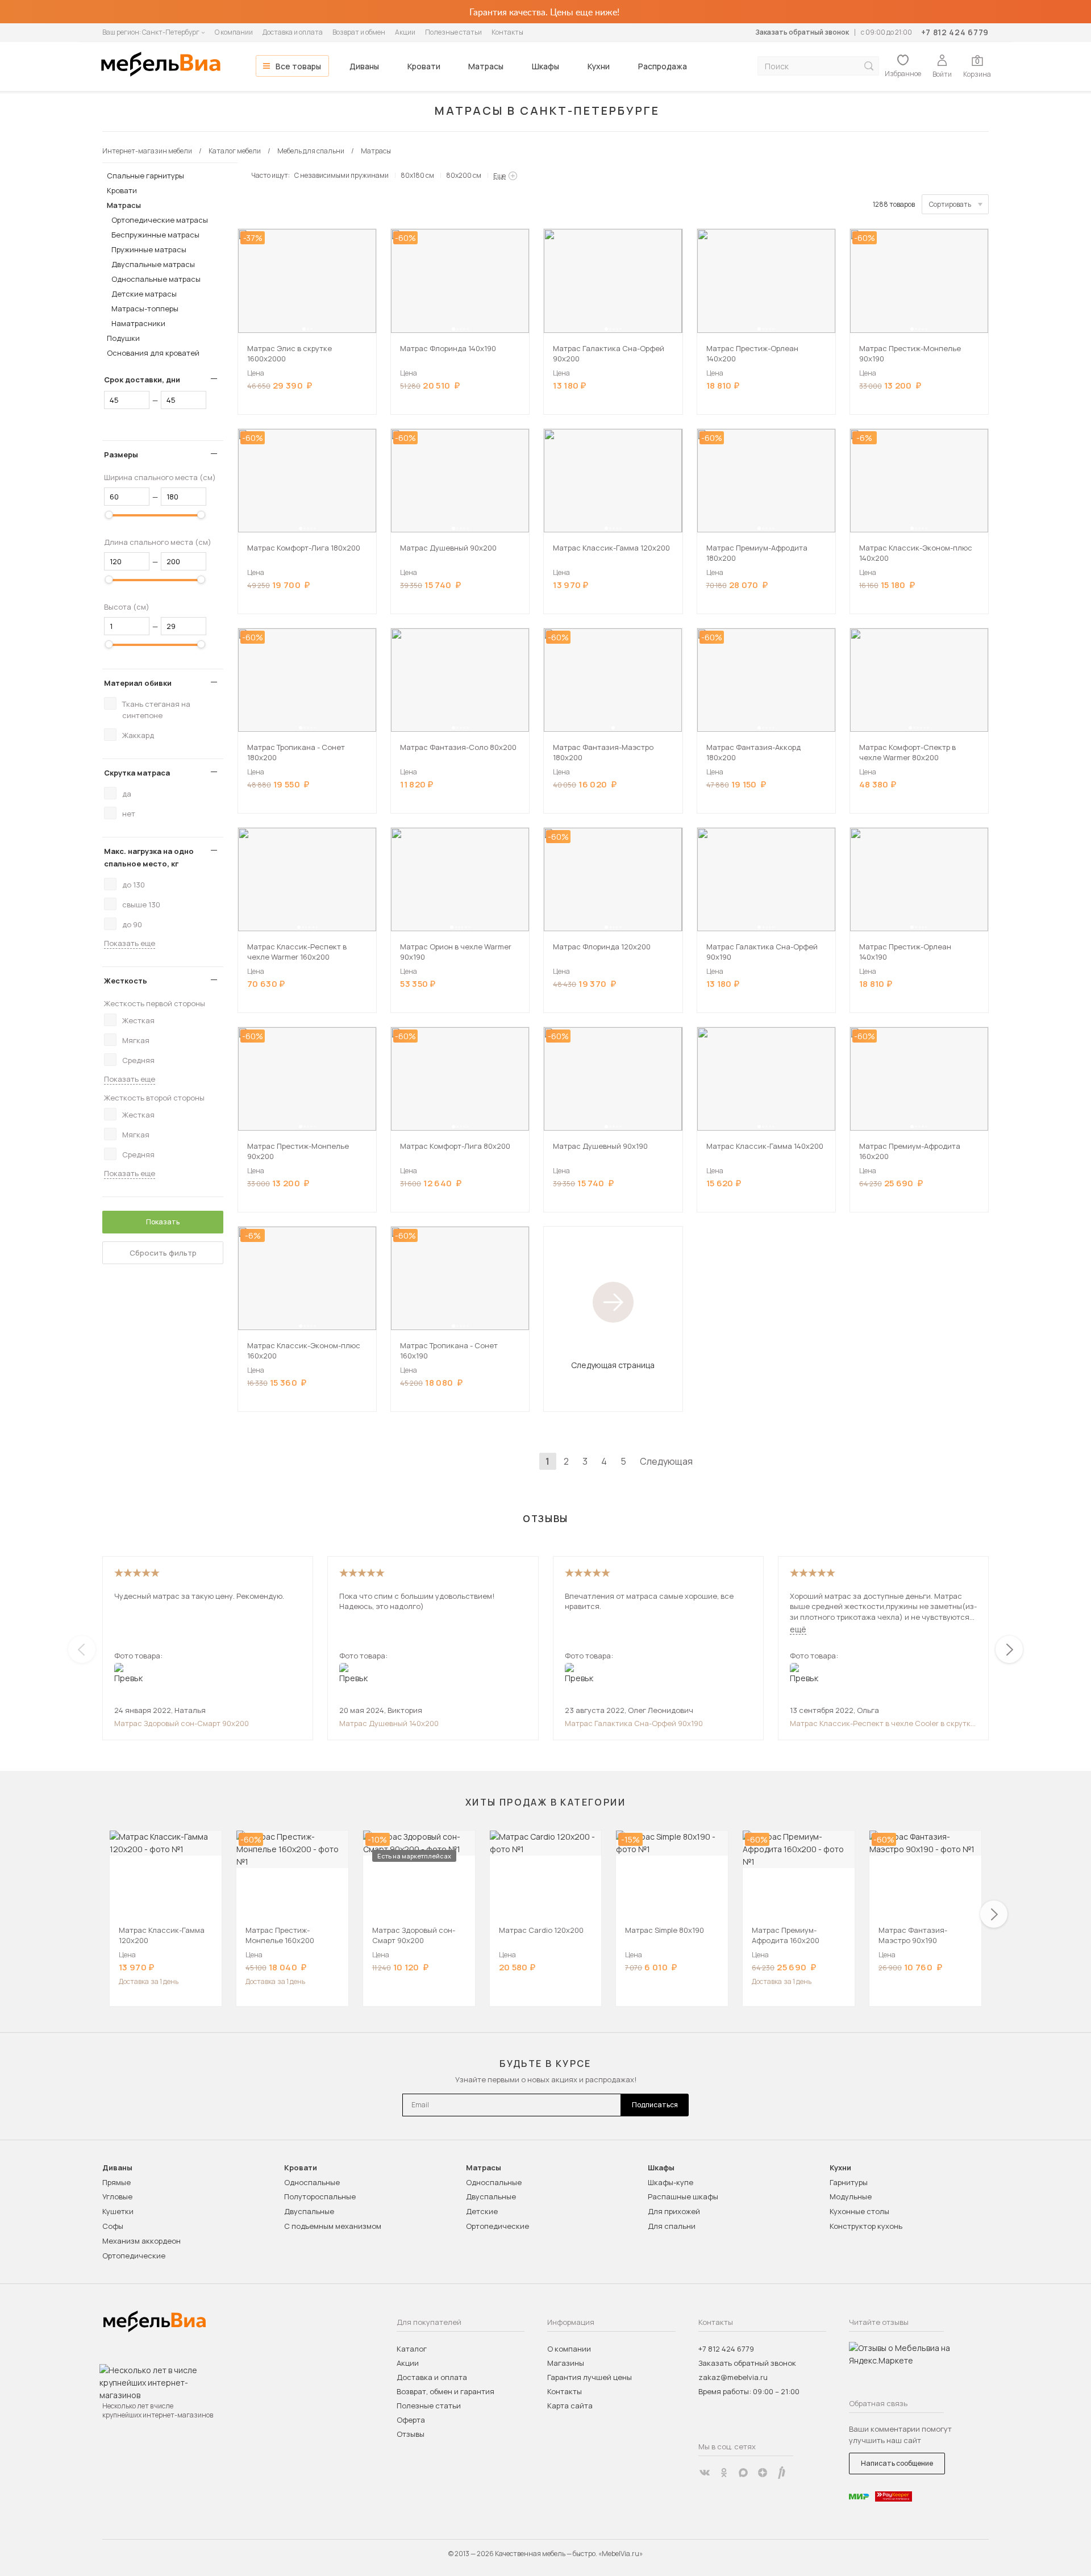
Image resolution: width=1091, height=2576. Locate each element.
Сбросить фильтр (163, 1253)
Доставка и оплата (293, 32)
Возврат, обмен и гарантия (445, 2391)
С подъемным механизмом (333, 2226)
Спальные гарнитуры (145, 176)
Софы (113, 2226)
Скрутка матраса (137, 773)
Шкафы (545, 66)
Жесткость (126, 981)
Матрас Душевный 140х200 (389, 1723)
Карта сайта (570, 2406)
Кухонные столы (859, 2211)
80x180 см (417, 175)
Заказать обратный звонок (802, 32)
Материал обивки (138, 683)
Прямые (116, 2182)
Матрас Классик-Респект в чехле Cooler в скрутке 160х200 (882, 1723)
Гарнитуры (849, 2182)
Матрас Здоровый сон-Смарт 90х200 (182, 1723)
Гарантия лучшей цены (590, 2377)
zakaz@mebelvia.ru (733, 2377)
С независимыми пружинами (342, 175)
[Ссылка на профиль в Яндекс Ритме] (782, 2473)
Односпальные (312, 2182)
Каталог (412, 2349)
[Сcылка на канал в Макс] (743, 2473)
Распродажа (663, 66)
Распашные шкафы (683, 2196)
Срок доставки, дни (142, 380)
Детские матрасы (144, 294)
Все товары (298, 66)
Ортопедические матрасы (160, 220)
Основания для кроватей (153, 353)
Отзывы (411, 2434)
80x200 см (464, 175)
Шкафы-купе (671, 2182)
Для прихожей (674, 2211)
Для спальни (672, 2226)
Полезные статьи (453, 32)
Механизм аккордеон (141, 2241)
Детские (482, 2211)
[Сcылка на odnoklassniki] (724, 2473)
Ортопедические (134, 2256)
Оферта (411, 2420)
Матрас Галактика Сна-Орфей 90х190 (634, 1723)
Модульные (851, 2196)
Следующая (666, 1461)
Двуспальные (309, 2211)
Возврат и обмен (359, 32)
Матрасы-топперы (145, 309)
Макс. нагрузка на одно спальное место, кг (149, 857)
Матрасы (486, 66)
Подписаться (655, 2105)
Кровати (424, 66)
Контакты (507, 32)
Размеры (121, 455)
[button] (304, 329)
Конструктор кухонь (866, 2226)
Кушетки (118, 2211)
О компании (234, 32)
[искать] (869, 66)
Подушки (123, 338)
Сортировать (950, 204)
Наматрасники (138, 323)
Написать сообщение (897, 2463)
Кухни (599, 66)
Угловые (117, 2196)
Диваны (364, 66)
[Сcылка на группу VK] (705, 2473)
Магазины (566, 2363)
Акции (405, 32)
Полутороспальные (320, 2196)
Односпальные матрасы (156, 279)
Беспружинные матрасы (155, 235)
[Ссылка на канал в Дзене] (763, 2473)
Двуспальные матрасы (153, 264)
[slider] (109, 515)
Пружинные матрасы (149, 249)
